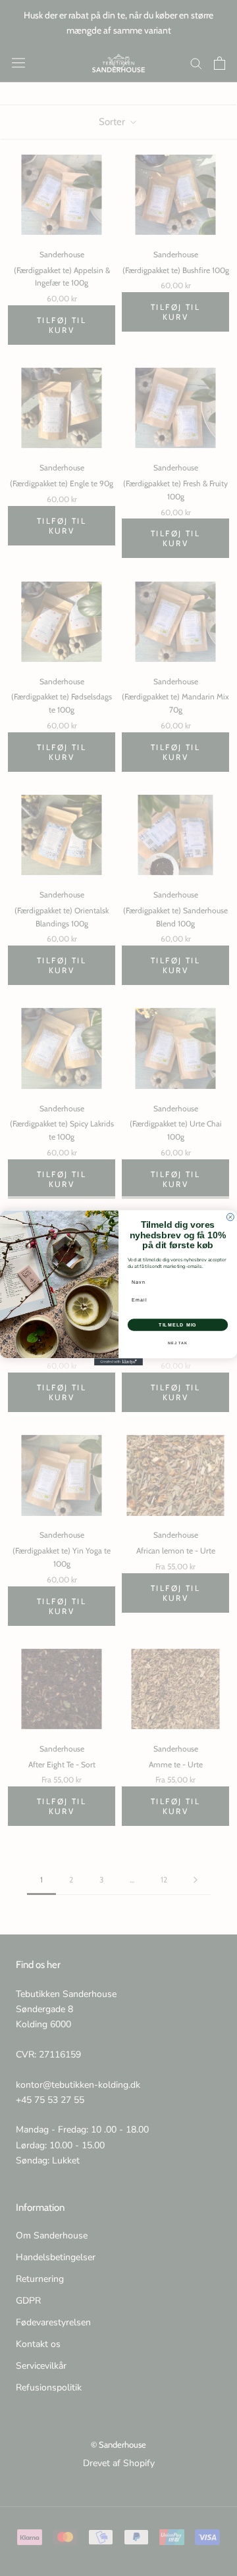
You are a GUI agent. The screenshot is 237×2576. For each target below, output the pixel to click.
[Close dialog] (230, 1217)
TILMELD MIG (178, 1325)
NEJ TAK (178, 1343)
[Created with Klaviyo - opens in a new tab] (118, 1362)
